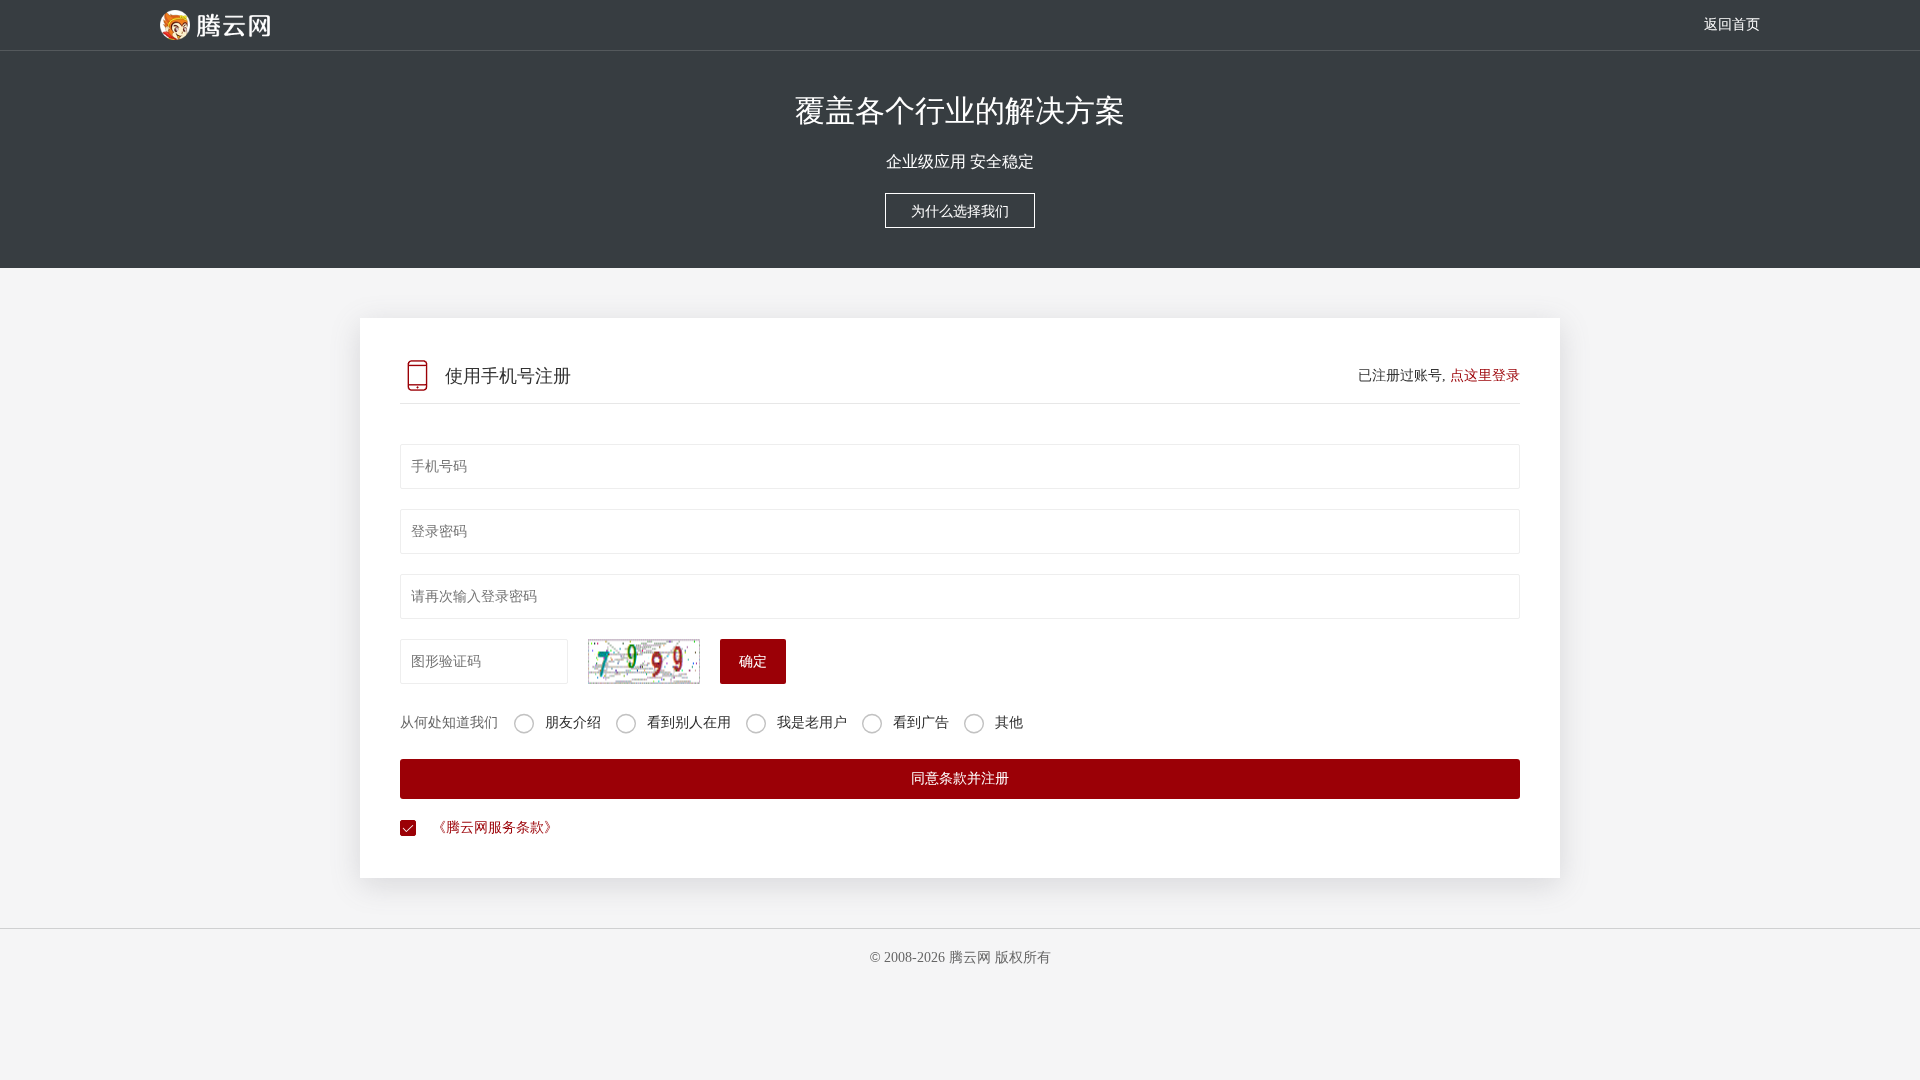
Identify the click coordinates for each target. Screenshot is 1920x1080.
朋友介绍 (573, 722)
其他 (1009, 722)
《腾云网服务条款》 (495, 827)
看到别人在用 (689, 722)
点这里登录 (1485, 375)
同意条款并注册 (960, 778)
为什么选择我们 (960, 211)
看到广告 (921, 722)
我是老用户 (812, 722)
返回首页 (1732, 24)
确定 (753, 661)
